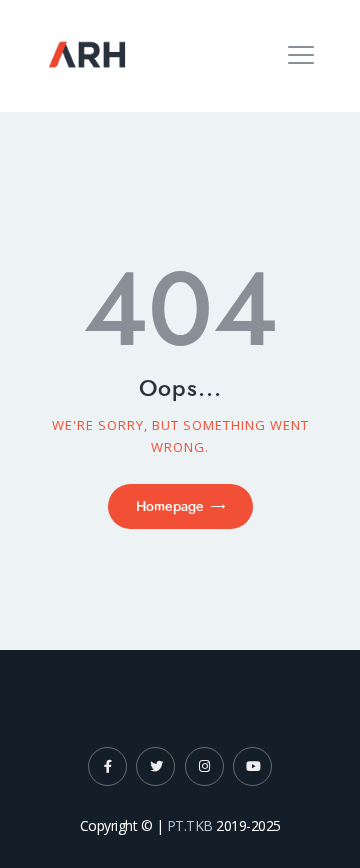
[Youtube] (252, 766)
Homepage (170, 506)
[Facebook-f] (107, 766)
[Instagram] (204, 766)
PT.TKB (190, 825)
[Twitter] (155, 766)
